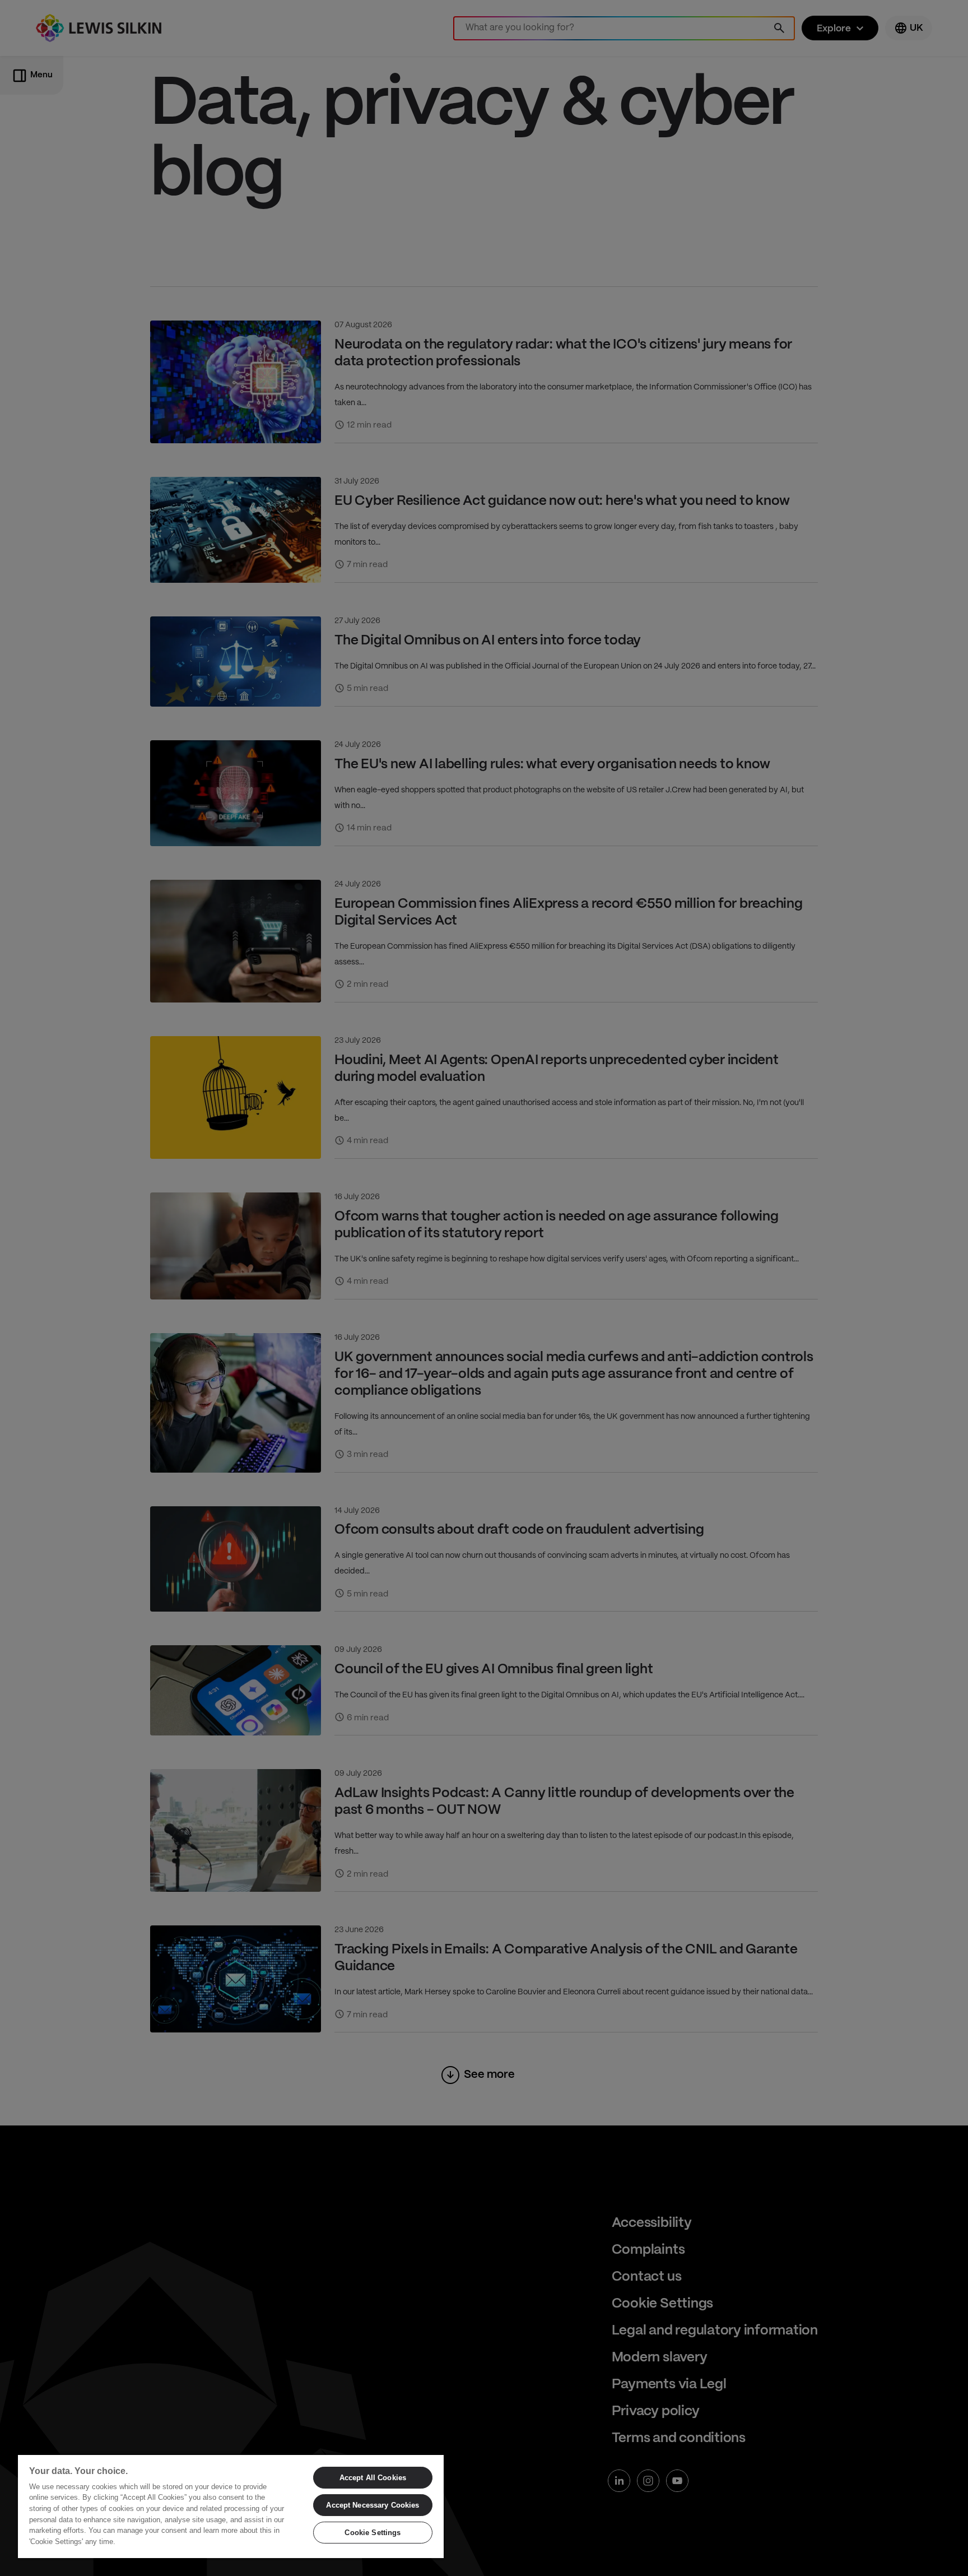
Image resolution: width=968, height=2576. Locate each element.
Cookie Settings (373, 2533)
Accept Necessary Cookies (373, 2505)
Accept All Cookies (373, 2478)
